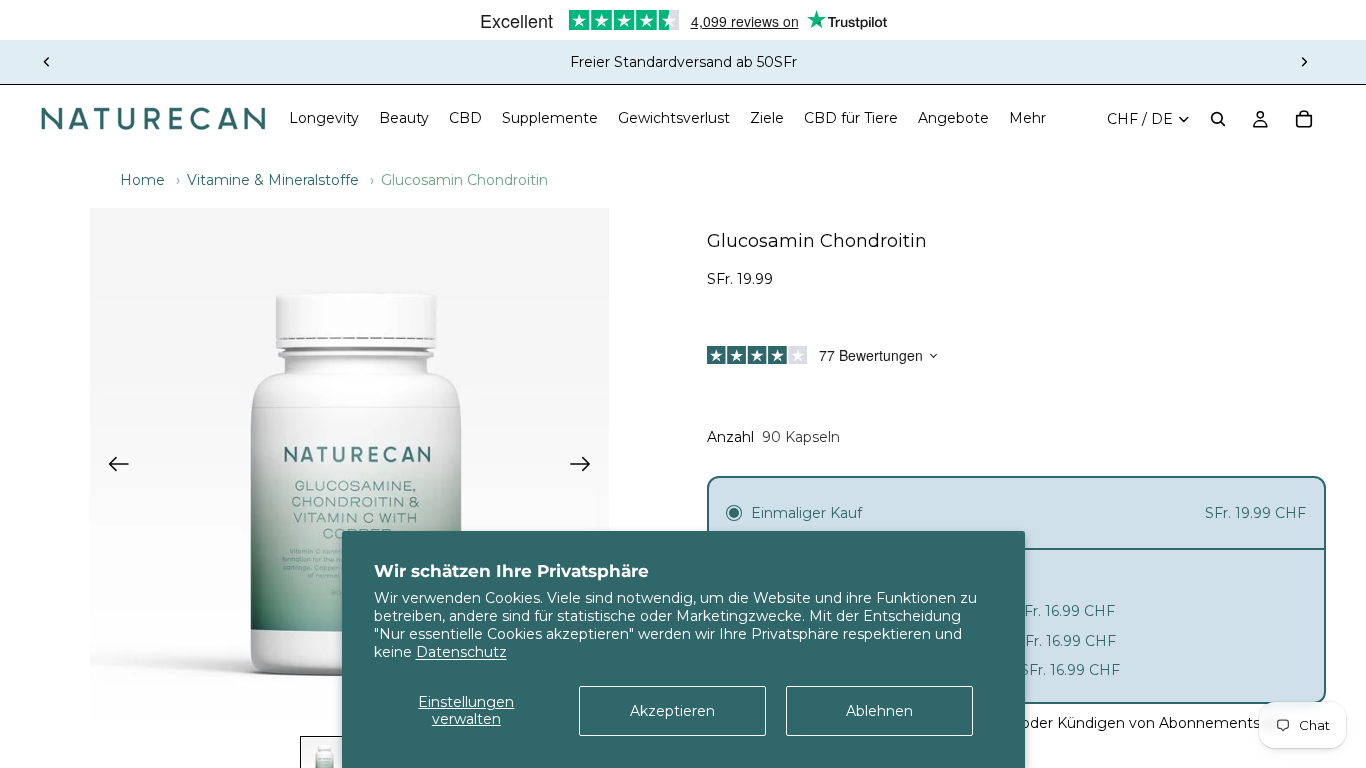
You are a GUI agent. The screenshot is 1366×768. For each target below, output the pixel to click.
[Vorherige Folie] (47, 62)
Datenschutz (461, 652)
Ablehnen (879, 711)
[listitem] (1027, 119)
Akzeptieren (672, 711)
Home (142, 180)
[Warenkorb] (1304, 119)
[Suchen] (1218, 119)
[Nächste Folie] (1304, 62)
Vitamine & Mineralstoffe (273, 180)
